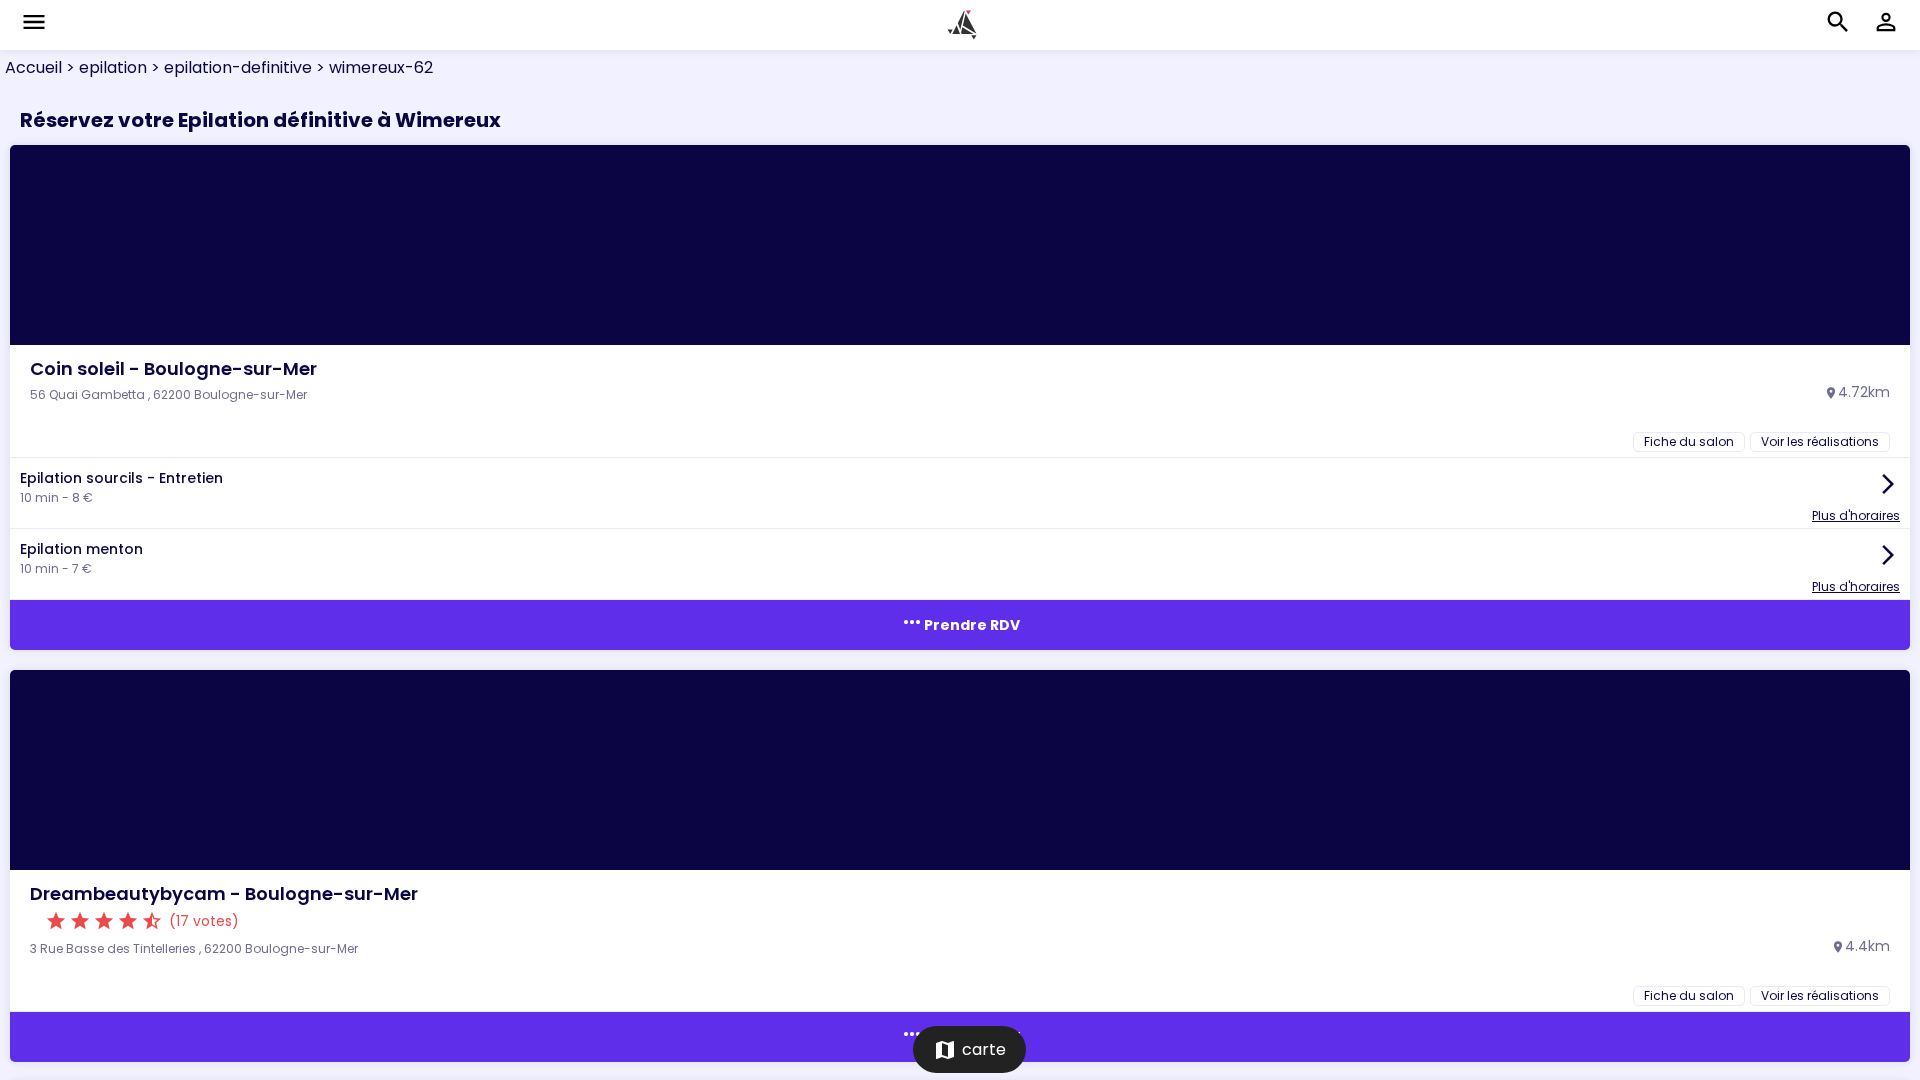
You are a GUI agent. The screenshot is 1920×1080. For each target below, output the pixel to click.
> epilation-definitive (229, 67)
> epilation (104, 67)
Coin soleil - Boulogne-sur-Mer (173, 368)
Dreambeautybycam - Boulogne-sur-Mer (224, 893)
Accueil (33, 67)
